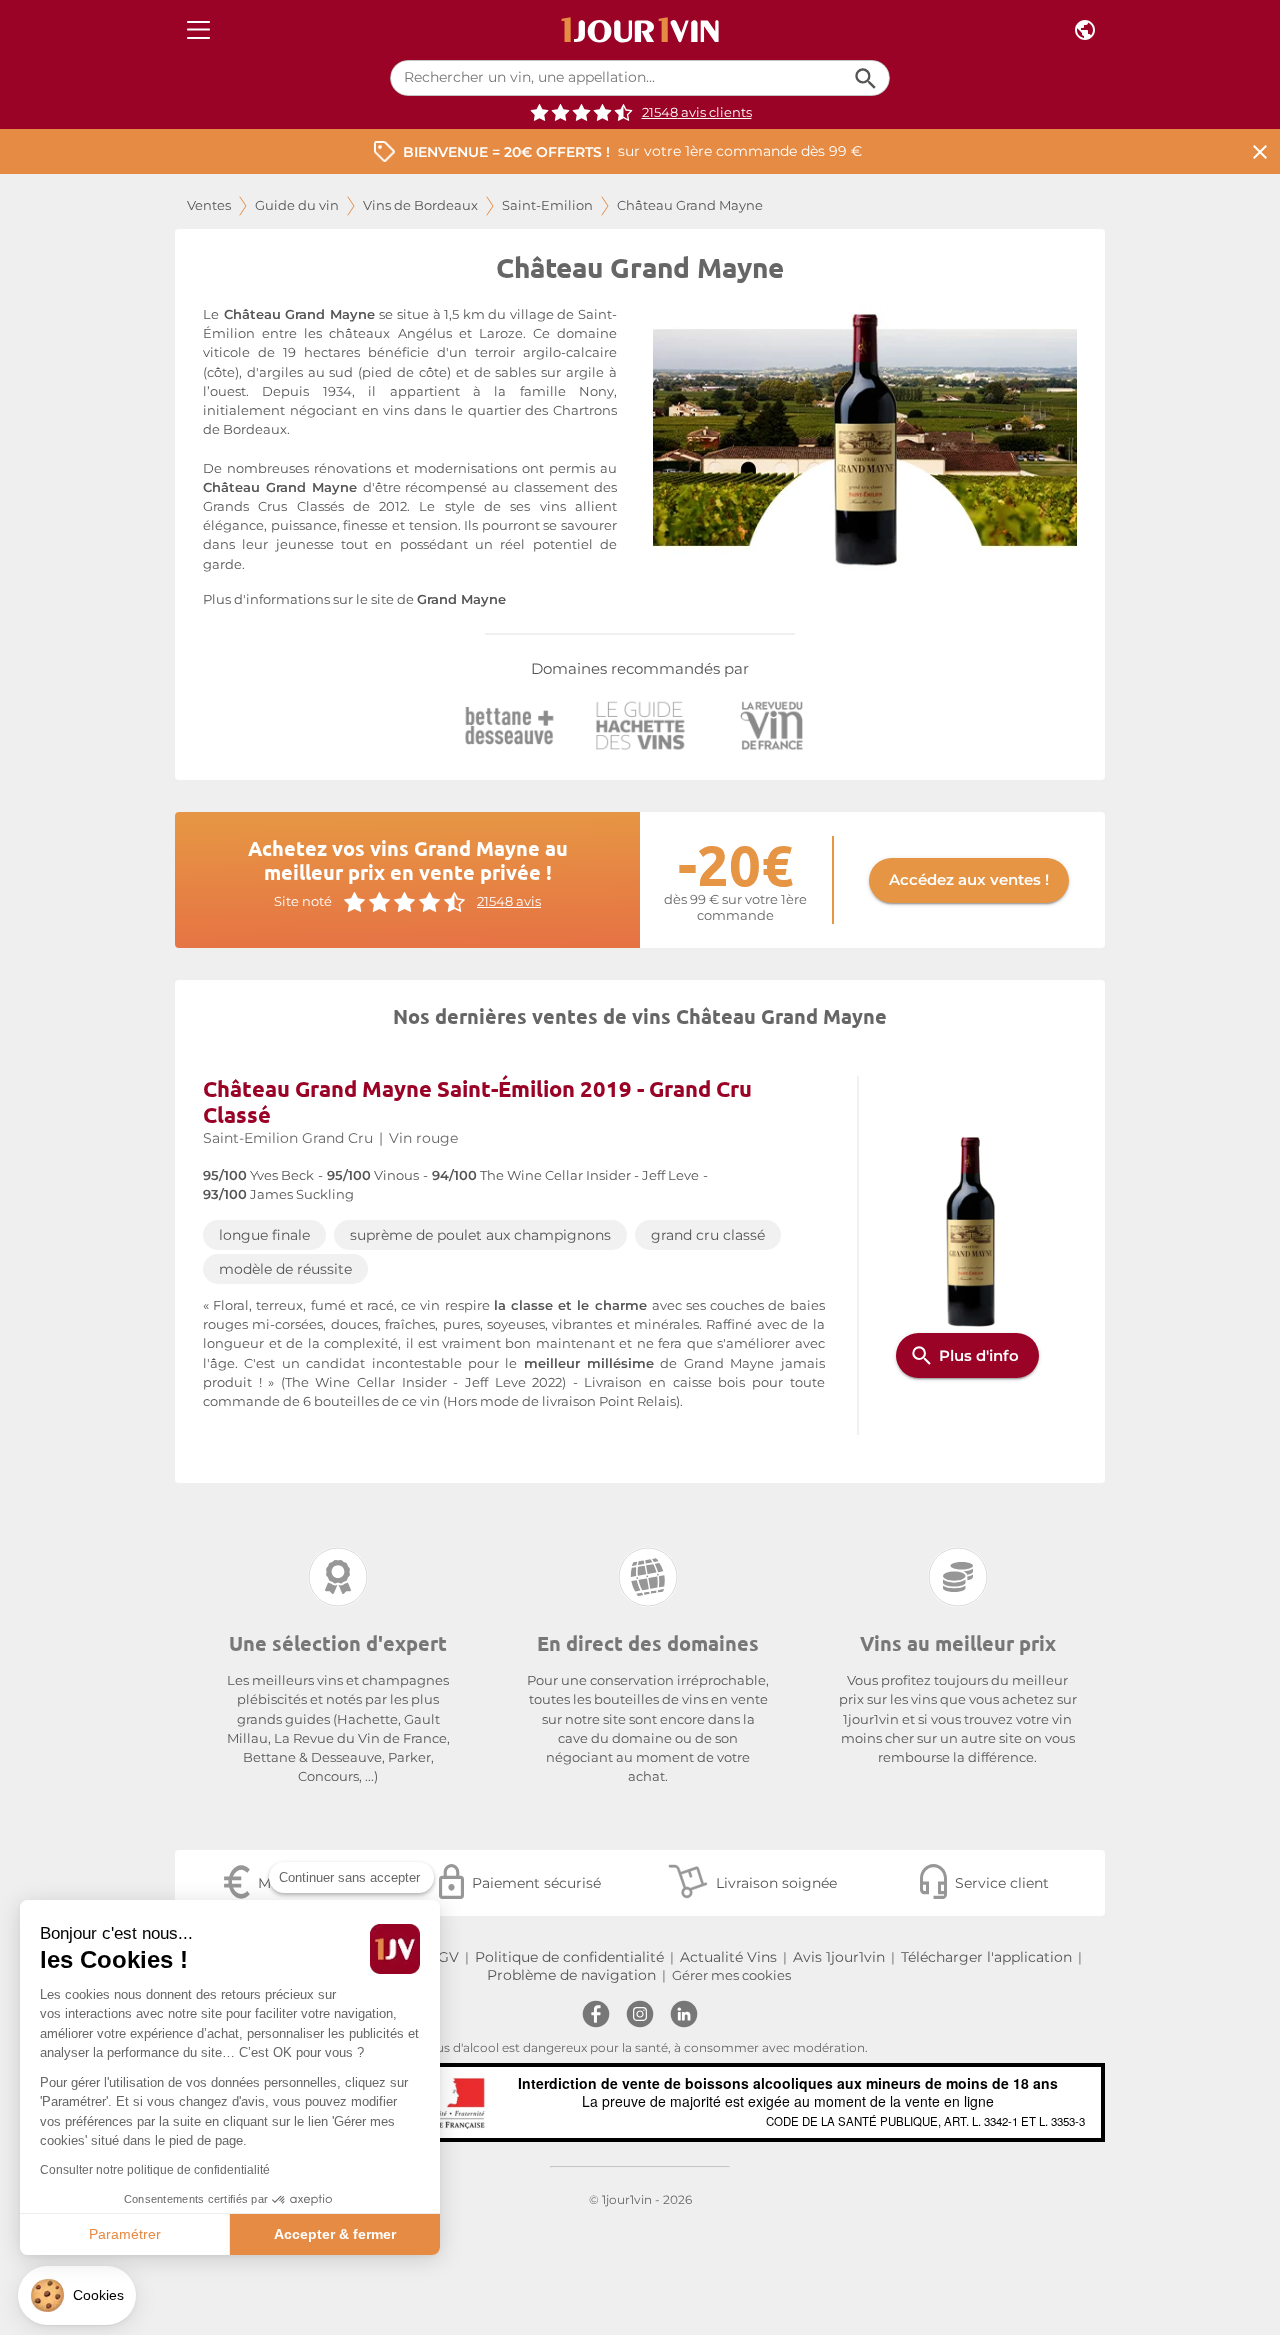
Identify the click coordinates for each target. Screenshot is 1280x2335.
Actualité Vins (728, 1957)
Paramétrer (125, 2234)
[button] (77, 2295)
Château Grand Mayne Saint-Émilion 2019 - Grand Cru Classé (477, 1101)
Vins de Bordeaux (420, 205)
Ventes (209, 205)
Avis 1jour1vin (839, 1957)
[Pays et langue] (1085, 30)
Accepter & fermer (335, 2234)
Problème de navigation (571, 1975)
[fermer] (1260, 151)
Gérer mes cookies (731, 1975)
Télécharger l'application (986, 1957)
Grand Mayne (461, 599)
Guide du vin (297, 205)
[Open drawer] (198, 30)
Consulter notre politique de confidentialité (155, 2170)
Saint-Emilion (547, 205)
